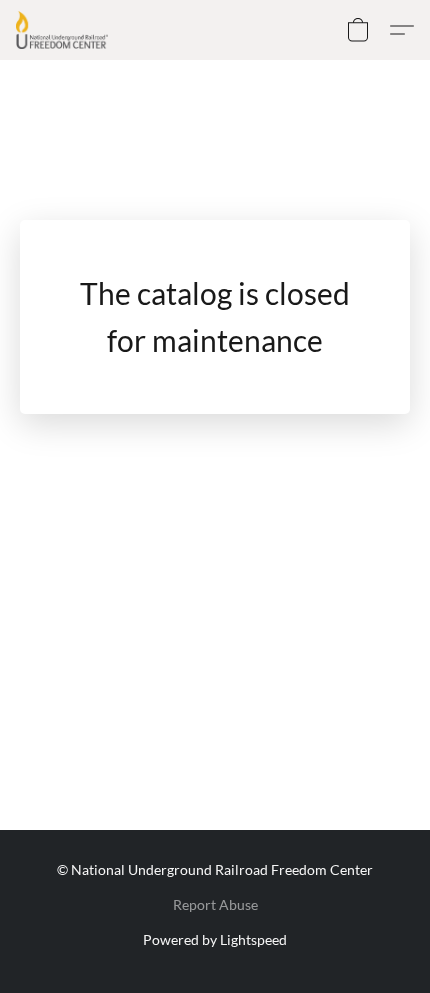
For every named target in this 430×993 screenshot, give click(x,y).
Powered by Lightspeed (215, 939)
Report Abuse (215, 904)
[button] (64, 30)
